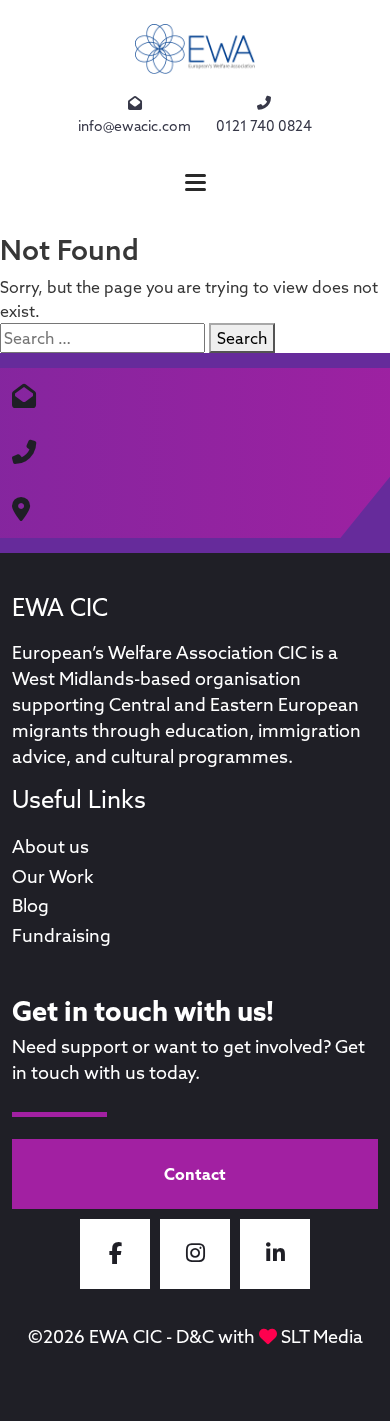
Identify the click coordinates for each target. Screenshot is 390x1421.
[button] (195, 182)
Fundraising (61, 935)
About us (50, 846)
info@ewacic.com (134, 126)
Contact (195, 1174)
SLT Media (322, 1336)
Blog (30, 905)
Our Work (53, 876)
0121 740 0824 (264, 126)
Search (242, 338)
